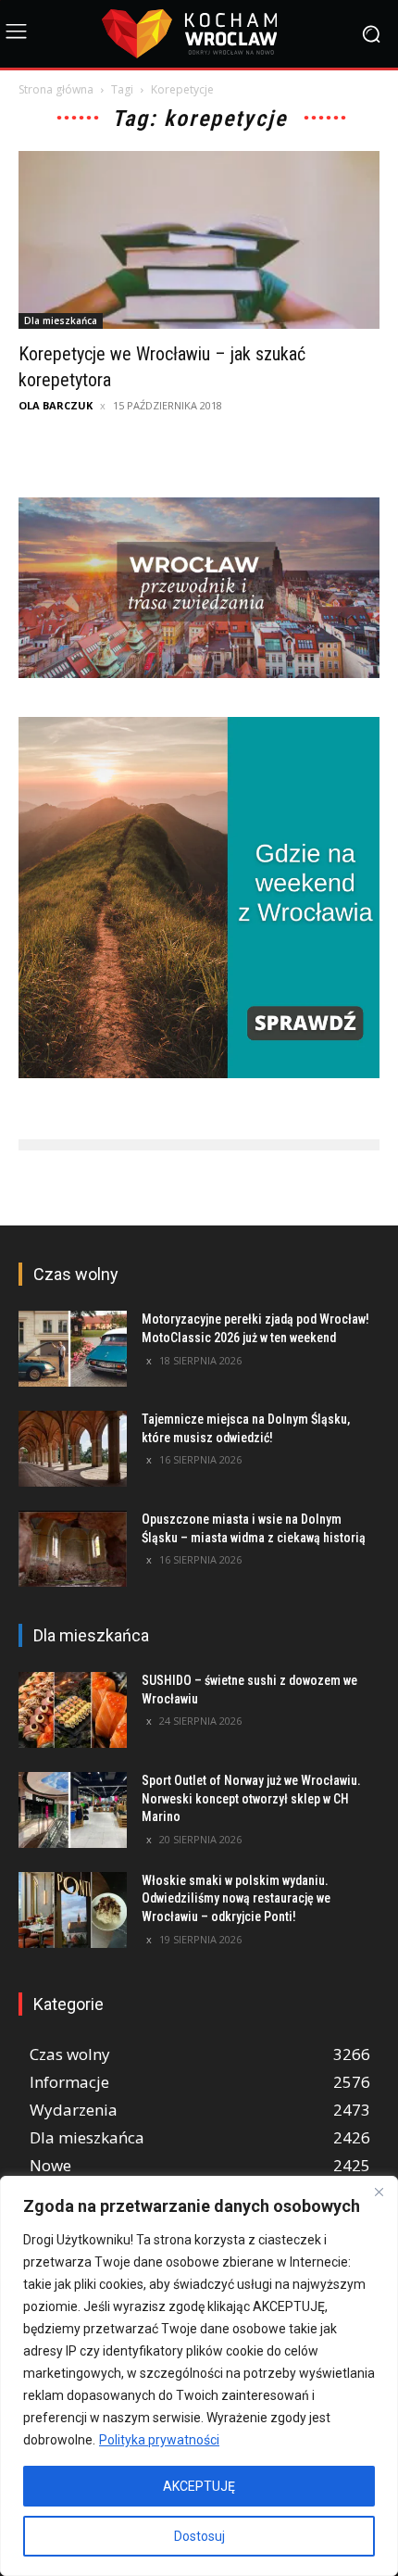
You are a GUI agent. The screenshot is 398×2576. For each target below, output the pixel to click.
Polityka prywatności (159, 2440)
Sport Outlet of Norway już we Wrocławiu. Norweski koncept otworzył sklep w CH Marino (251, 1798)
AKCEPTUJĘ (199, 2486)
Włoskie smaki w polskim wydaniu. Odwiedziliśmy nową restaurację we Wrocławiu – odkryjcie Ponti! (236, 1898)
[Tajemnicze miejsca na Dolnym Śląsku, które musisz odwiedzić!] (73, 1449)
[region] (199, 2376)
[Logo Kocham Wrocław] (199, 34)
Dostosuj (199, 2536)
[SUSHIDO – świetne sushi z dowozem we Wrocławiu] (73, 1710)
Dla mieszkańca (61, 320)
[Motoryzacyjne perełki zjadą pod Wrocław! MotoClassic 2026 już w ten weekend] (73, 1349)
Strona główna (56, 89)
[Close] (379, 2192)
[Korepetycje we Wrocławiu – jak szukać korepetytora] (199, 240)
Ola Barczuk (56, 405)
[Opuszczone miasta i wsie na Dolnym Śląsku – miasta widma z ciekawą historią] (73, 1549)
